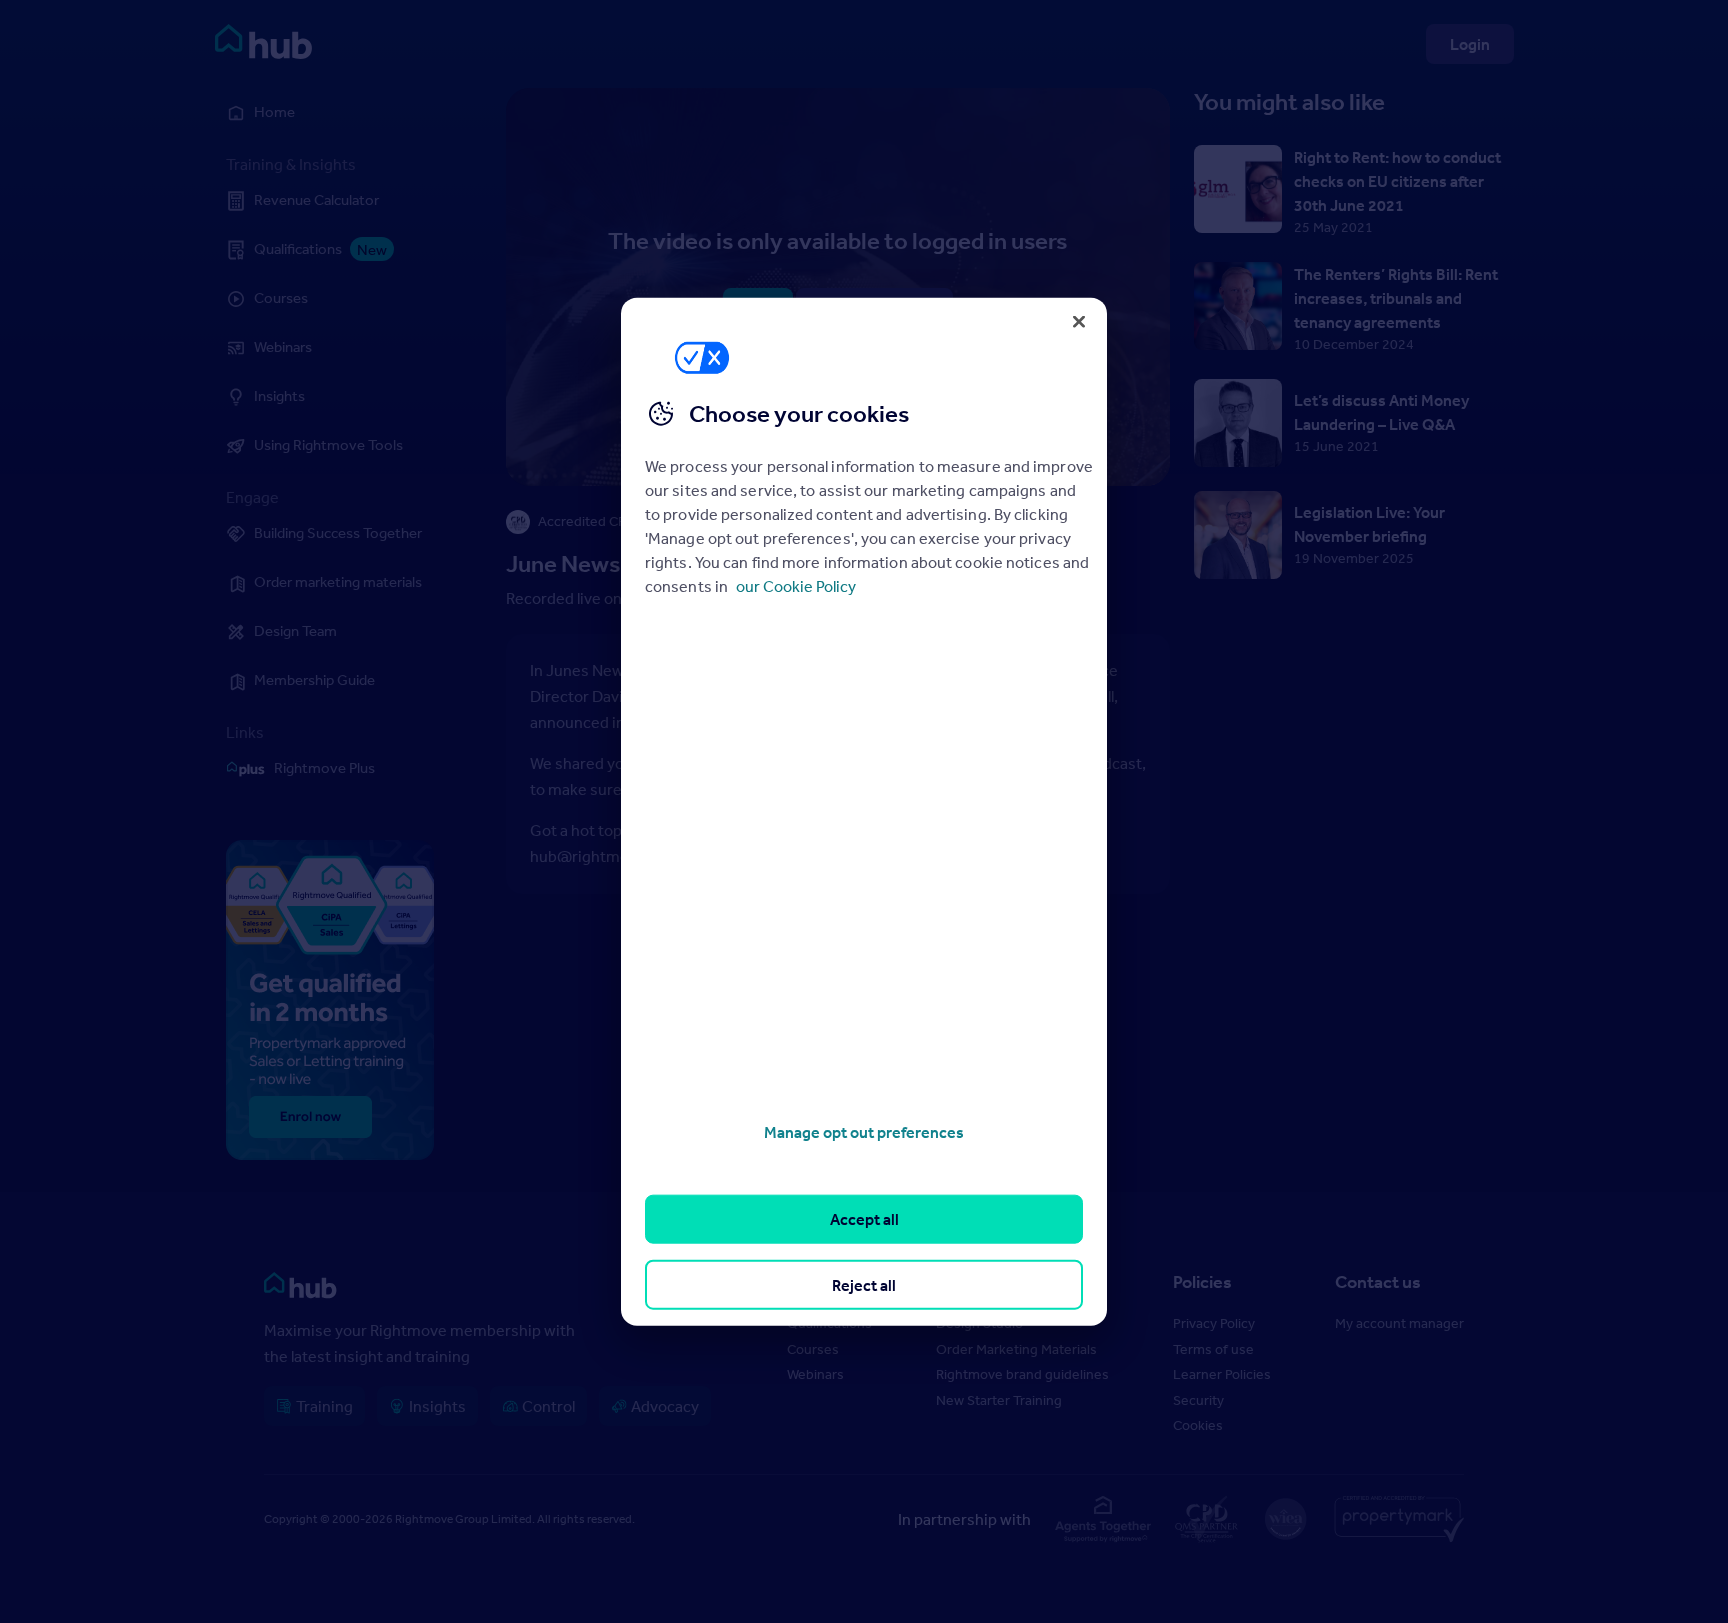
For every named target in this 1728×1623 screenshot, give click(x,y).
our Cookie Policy (796, 586)
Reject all (864, 1284)
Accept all (864, 1219)
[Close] (1079, 321)
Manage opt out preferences (864, 1132)
